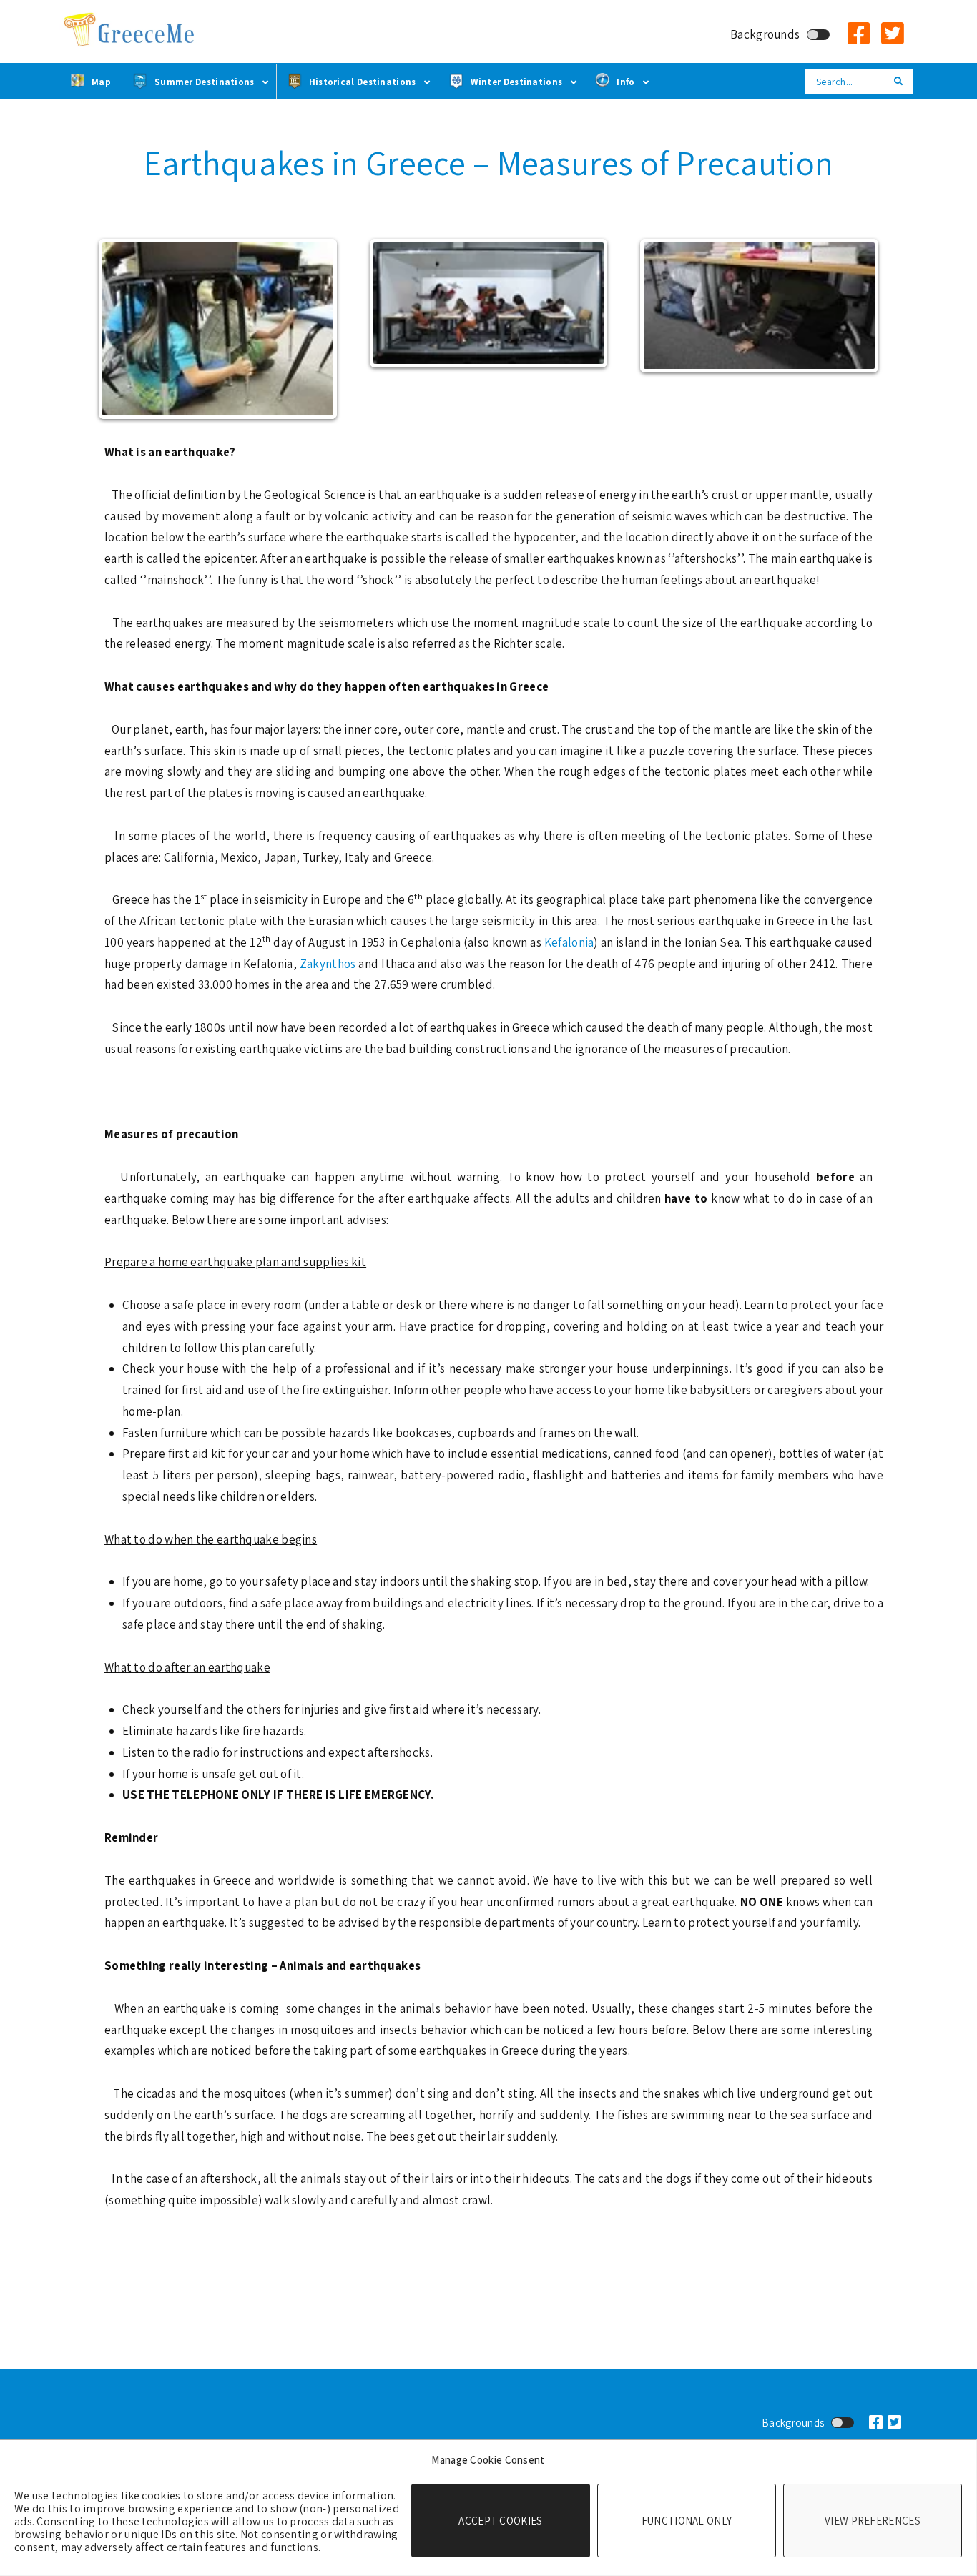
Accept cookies (500, 2521)
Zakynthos (329, 964)
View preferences (873, 2521)
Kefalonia (569, 942)
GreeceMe (131, 30)
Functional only (687, 2521)
